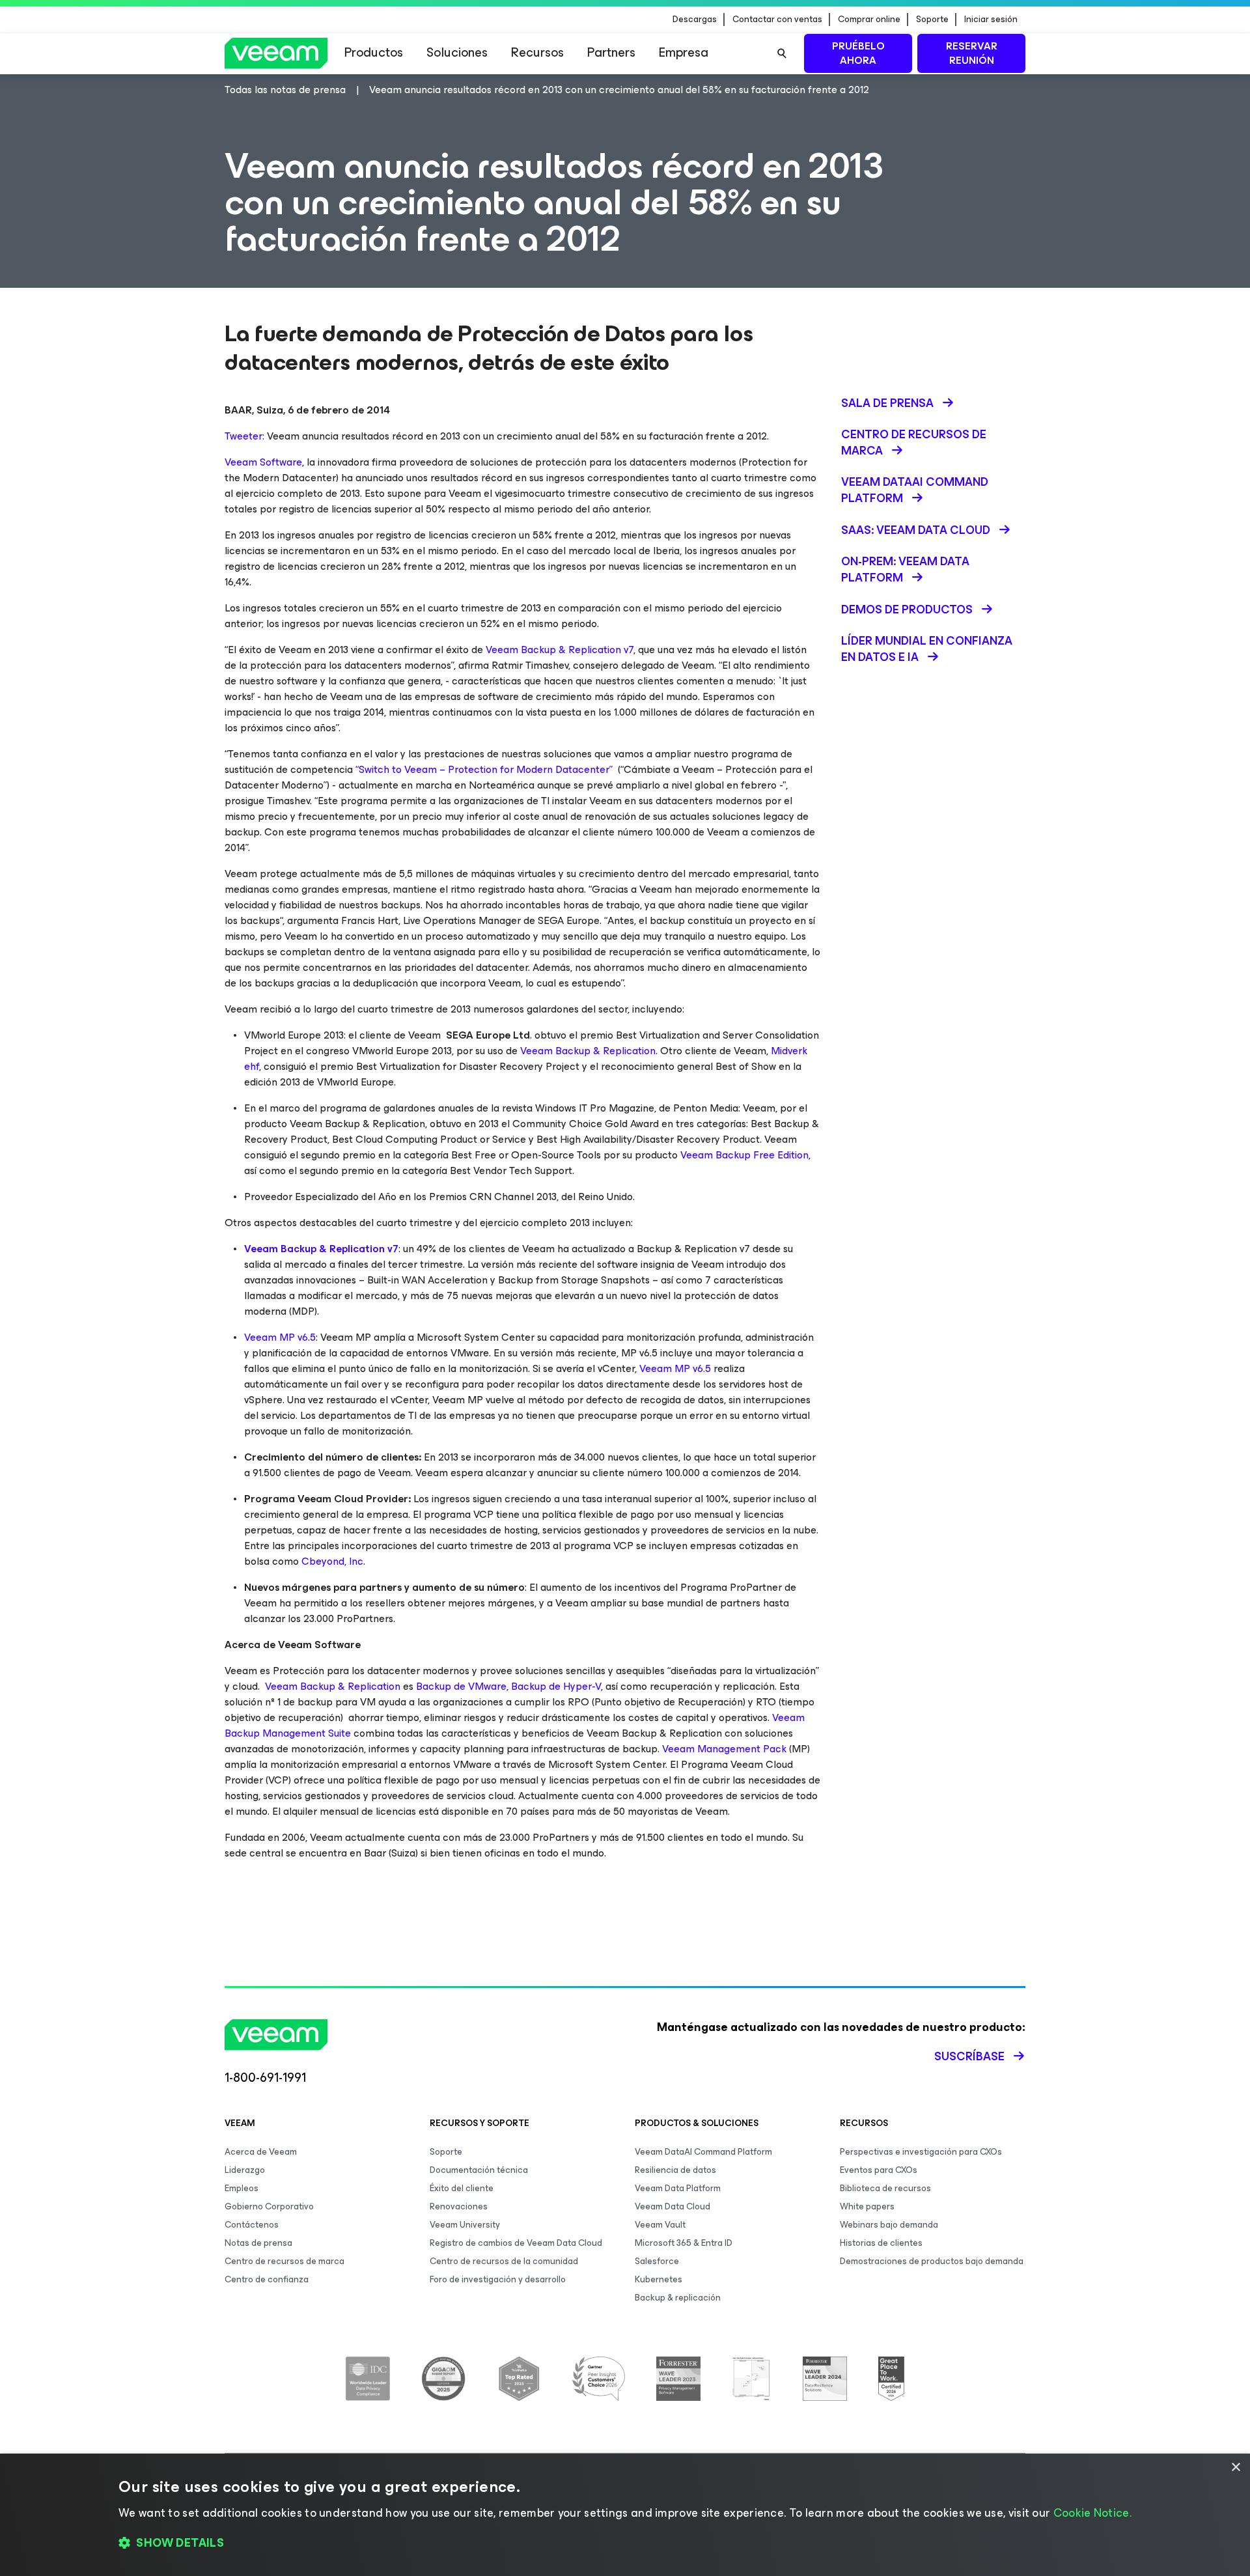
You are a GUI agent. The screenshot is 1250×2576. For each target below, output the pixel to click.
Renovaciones (459, 2206)
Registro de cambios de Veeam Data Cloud (516, 2243)
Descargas (695, 20)
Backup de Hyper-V (556, 1686)
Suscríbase (969, 2056)
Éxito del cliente (462, 2188)
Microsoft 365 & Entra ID (684, 2243)
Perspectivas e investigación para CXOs (921, 2152)
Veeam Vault (660, 2225)
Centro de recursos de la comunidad (504, 2261)
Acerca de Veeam (261, 2152)
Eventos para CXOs (879, 2170)
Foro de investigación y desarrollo (498, 2279)
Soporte (932, 20)
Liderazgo (245, 2170)
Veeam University (465, 2225)
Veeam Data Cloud (673, 2206)
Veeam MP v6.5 (280, 1337)
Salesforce (657, 2261)
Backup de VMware (461, 1686)
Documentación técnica (479, 2170)
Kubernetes (659, 2279)
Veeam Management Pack (724, 1749)
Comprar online (869, 20)
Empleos (242, 2188)
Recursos (537, 52)
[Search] (782, 53)
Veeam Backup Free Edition (744, 1155)
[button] (625, 2543)
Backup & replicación (678, 2298)
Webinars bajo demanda (889, 2225)
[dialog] (625, 2515)
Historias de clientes (881, 2243)
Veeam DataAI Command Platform (703, 2152)
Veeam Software (263, 462)
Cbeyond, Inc (332, 1561)
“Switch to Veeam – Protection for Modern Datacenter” (484, 769)
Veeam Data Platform (678, 2188)
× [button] (1235, 2468)
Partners (611, 52)
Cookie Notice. (1092, 2513)
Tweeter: (244, 436)
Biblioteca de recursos (885, 2188)
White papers (867, 2206)
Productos (374, 52)
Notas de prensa (258, 2243)
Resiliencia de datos (675, 2170)
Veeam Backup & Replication (588, 1051)
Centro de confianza (267, 2279)
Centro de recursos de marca (285, 2261)
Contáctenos (252, 2225)
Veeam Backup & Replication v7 (560, 650)
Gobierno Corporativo (269, 2206)
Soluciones (457, 52)
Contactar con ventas (777, 20)
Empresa (684, 52)
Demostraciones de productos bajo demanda (932, 2261)
